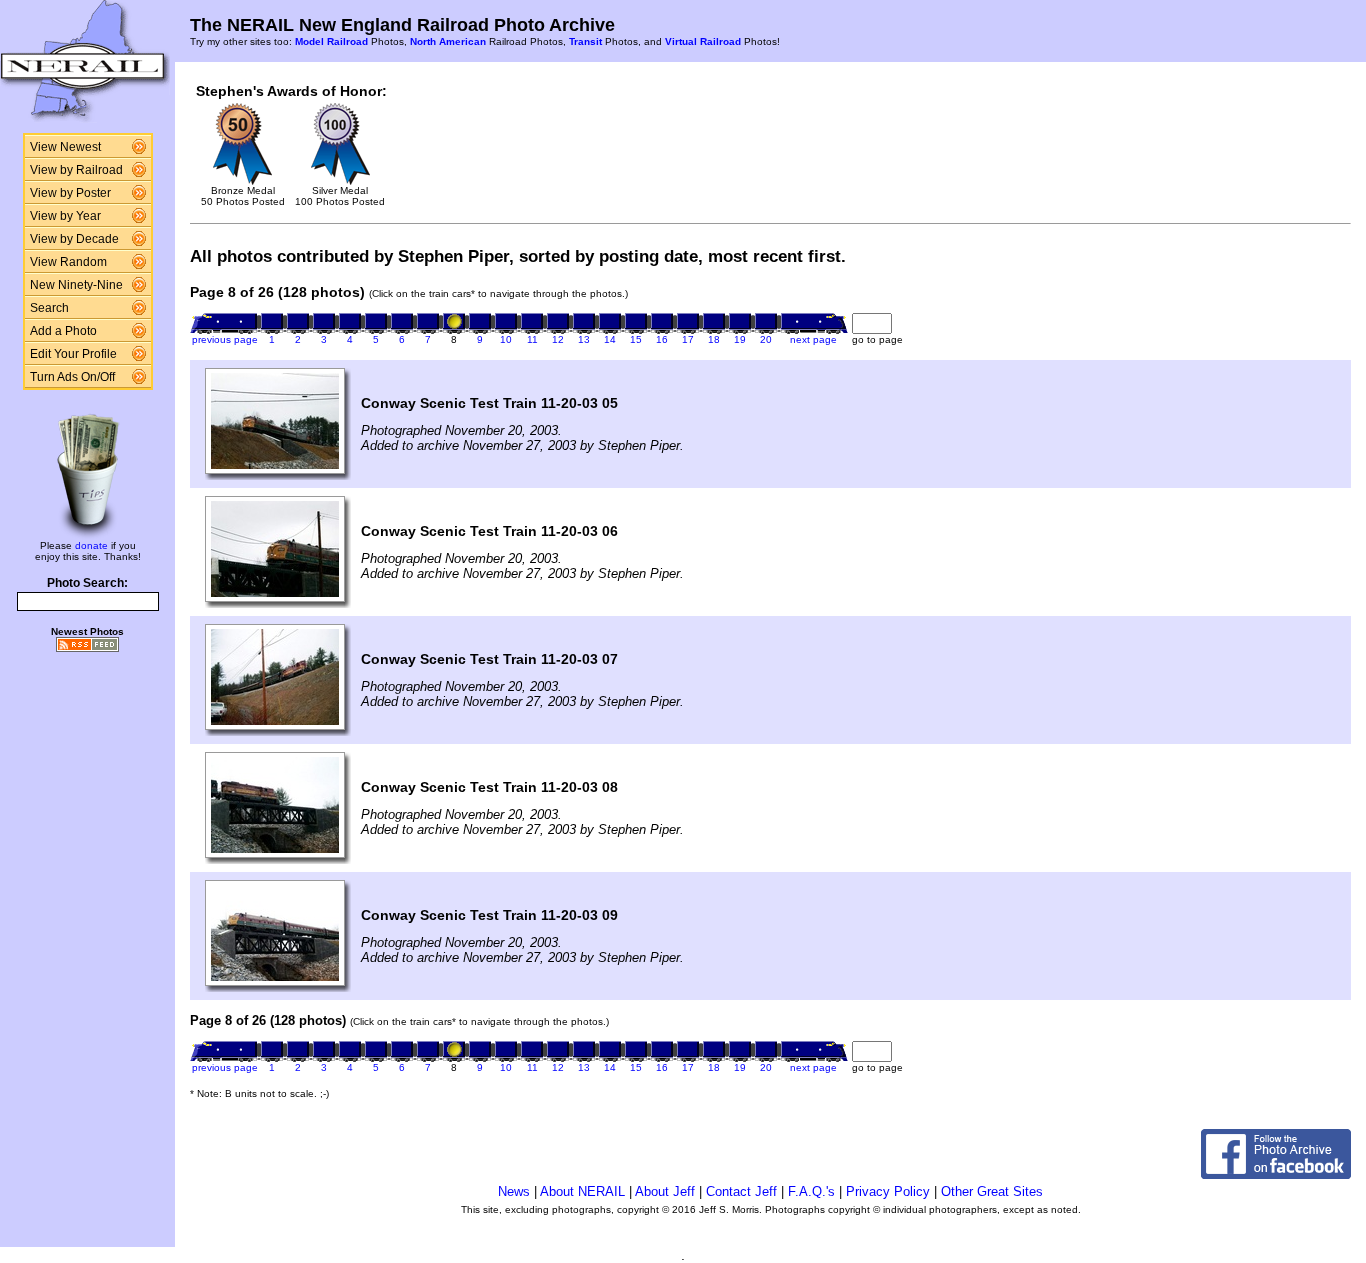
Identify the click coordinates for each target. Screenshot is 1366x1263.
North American (448, 41)
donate (91, 545)
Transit (585, 41)
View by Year (65, 216)
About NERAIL (582, 1191)
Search (49, 308)
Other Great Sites (992, 1191)
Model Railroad (331, 41)
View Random (68, 262)
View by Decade (74, 239)
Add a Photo (63, 331)
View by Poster (70, 193)
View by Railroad (76, 170)
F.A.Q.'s (811, 1191)
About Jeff (665, 1191)
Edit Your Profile (73, 354)
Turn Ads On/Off (72, 377)
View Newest (65, 147)
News (514, 1191)
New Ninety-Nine (76, 285)
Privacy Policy (888, 1191)
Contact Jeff (741, 1191)
